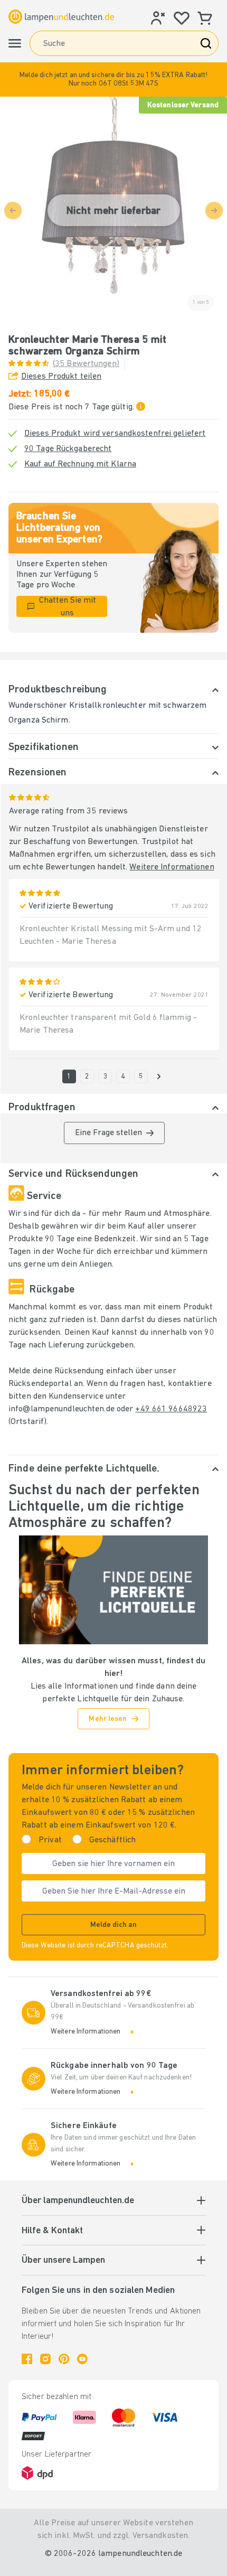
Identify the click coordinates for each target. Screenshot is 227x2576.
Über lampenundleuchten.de (78, 2201)
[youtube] (82, 2359)
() (86, 364)
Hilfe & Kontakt (52, 2231)
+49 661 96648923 (171, 1409)
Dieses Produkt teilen (61, 377)
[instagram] (45, 2359)
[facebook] (27, 2359)
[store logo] (61, 16)
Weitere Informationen (172, 867)
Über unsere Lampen (63, 2261)
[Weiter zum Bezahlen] (159, 1076)
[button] (113, 79)
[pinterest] (64, 2359)
